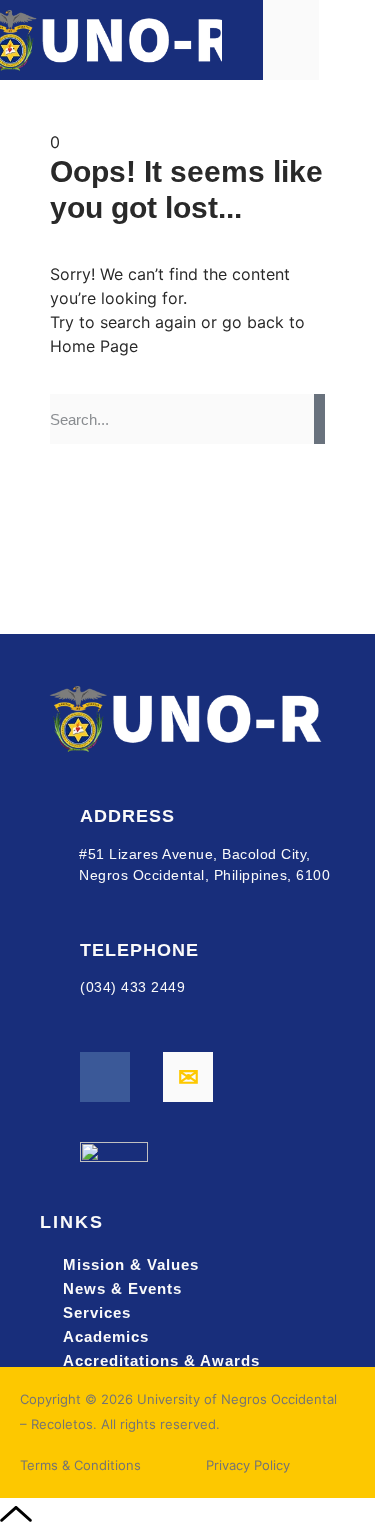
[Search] (320, 419)
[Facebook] (105, 1077)
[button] (347, 39)
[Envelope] (188, 1077)
